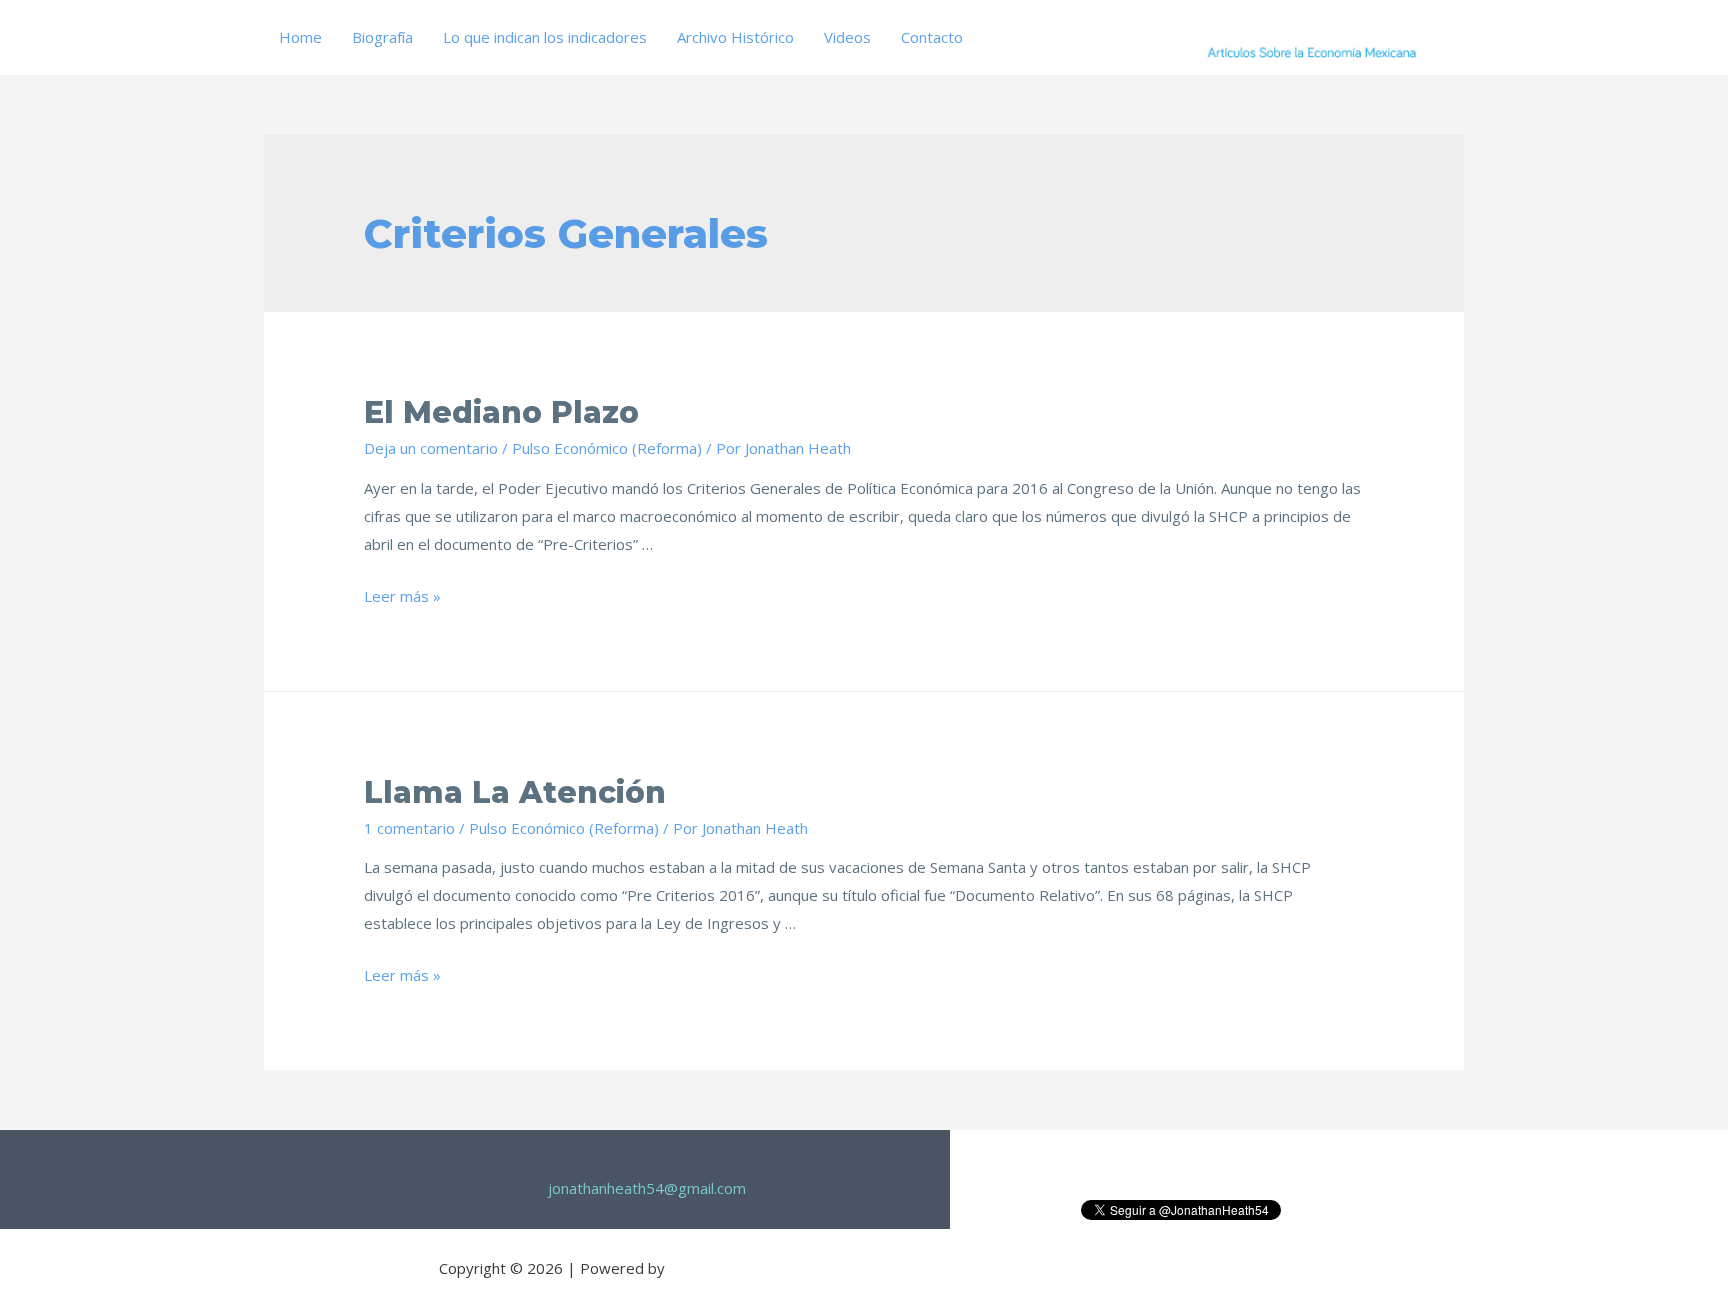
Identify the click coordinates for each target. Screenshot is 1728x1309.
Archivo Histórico (735, 37)
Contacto (932, 37)
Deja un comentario (431, 448)
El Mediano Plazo (501, 412)
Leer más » (402, 596)
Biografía (382, 37)
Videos (847, 37)
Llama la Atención (515, 792)
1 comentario (409, 828)
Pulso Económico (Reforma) (607, 448)
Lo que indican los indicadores (545, 37)
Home (300, 37)
